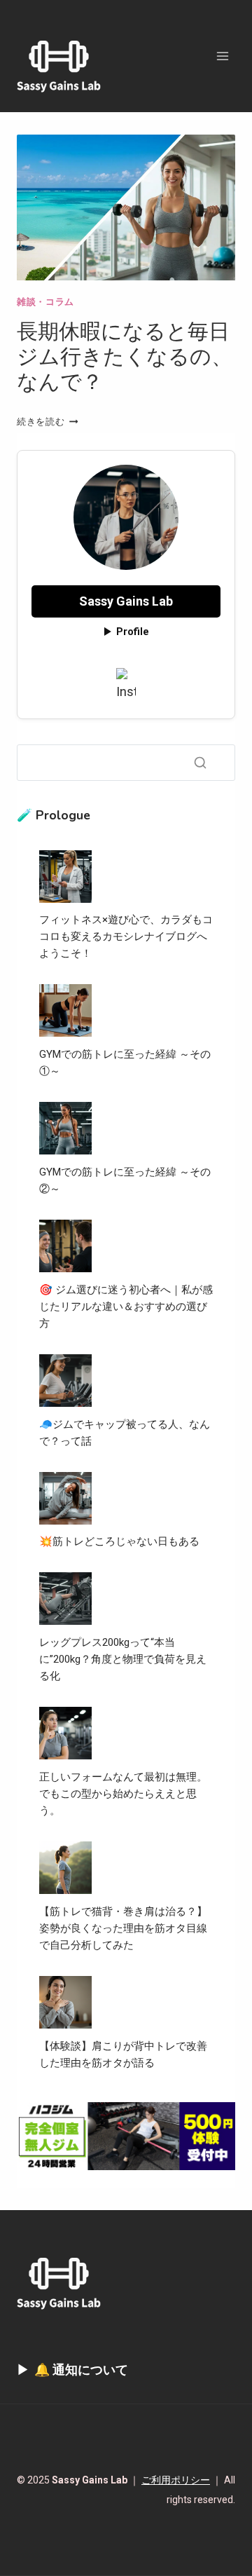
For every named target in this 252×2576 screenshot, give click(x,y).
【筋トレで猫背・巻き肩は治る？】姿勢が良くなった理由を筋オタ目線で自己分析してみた (123, 1928)
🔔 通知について (81, 2370)
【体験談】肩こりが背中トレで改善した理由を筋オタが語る (123, 2054)
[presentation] (126, 207)
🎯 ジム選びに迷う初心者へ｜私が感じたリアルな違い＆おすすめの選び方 (126, 1307)
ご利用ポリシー (176, 2480)
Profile (133, 632)
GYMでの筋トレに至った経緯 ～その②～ (125, 1180)
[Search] (200, 763)
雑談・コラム (45, 302)
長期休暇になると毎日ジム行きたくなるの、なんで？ (125, 357)
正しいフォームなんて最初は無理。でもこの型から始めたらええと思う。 (123, 1794)
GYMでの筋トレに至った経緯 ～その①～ (125, 1063)
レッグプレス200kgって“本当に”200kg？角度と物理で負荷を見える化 (123, 1659)
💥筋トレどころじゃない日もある (119, 1541)
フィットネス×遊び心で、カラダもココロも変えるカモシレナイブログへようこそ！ (126, 936)
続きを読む (47, 422)
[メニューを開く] (222, 56)
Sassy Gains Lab (126, 601)
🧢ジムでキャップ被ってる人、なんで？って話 (125, 1433)
